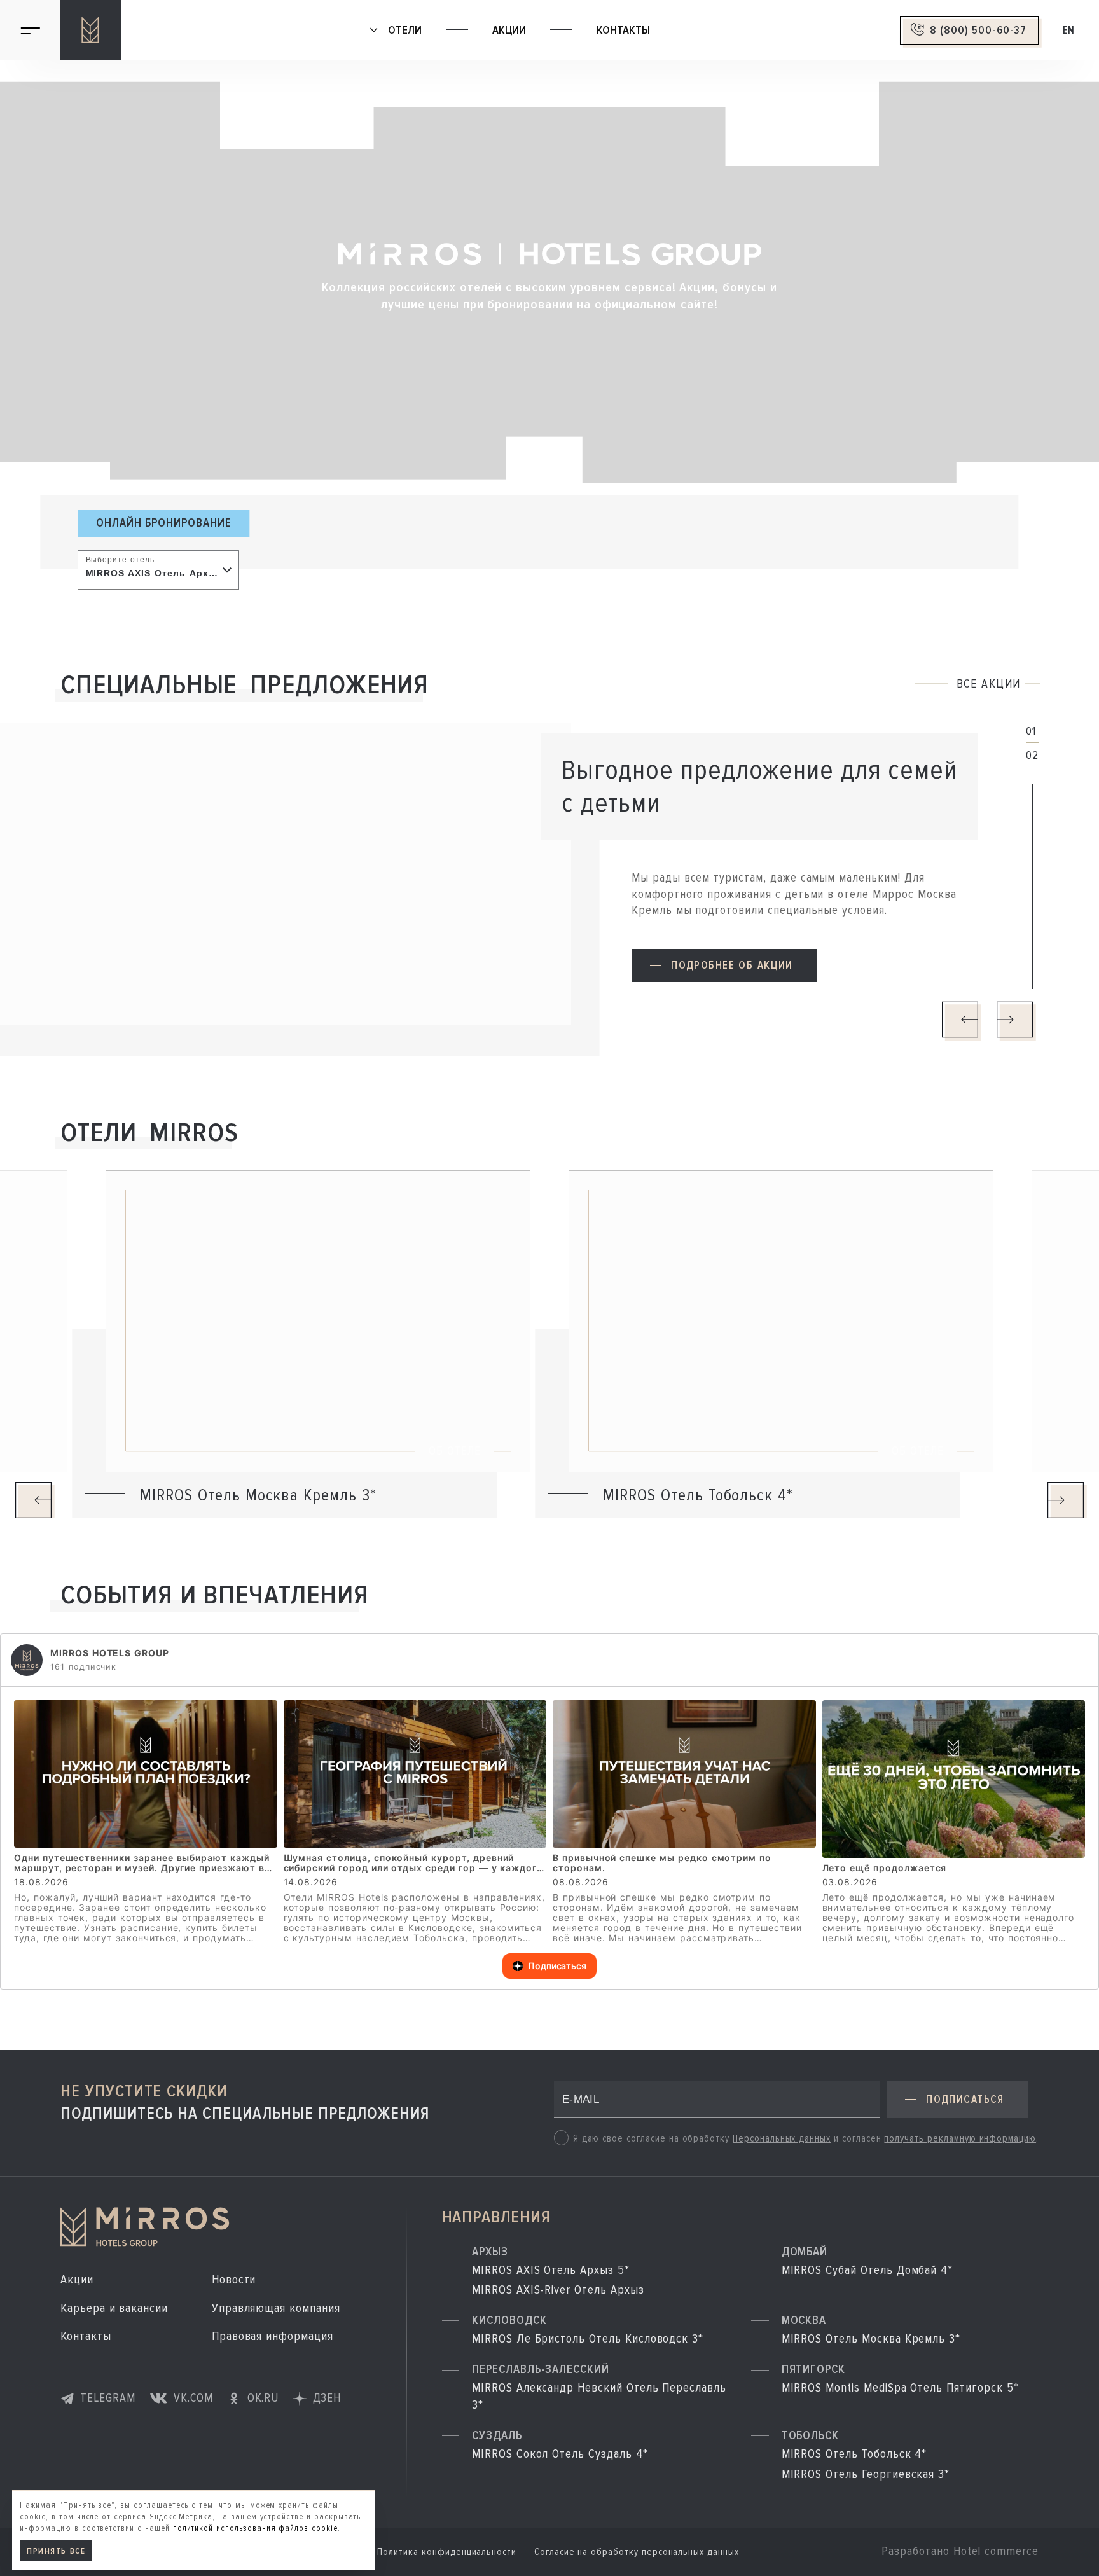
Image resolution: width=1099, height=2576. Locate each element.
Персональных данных (782, 2139)
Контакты (623, 30)
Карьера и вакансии (114, 2308)
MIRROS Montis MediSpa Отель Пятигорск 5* (900, 2388)
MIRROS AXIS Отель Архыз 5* (551, 2270)
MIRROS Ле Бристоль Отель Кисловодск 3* (588, 2339)
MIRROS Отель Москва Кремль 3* (871, 2339)
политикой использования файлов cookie (255, 2528)
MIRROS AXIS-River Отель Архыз (558, 2290)
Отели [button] (403, 30)
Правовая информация (273, 2336)
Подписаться (557, 1966)
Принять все (57, 2551)
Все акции (989, 685)
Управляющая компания (276, 2308)
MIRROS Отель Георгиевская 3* (866, 2474)
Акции (509, 30)
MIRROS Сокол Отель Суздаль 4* (560, 2454)
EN (1069, 30)
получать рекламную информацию (960, 2139)
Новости (234, 2280)
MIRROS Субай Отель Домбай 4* (867, 2270)
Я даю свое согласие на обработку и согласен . (806, 2139)
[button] (724, 966)
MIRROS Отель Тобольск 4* (854, 2454)
